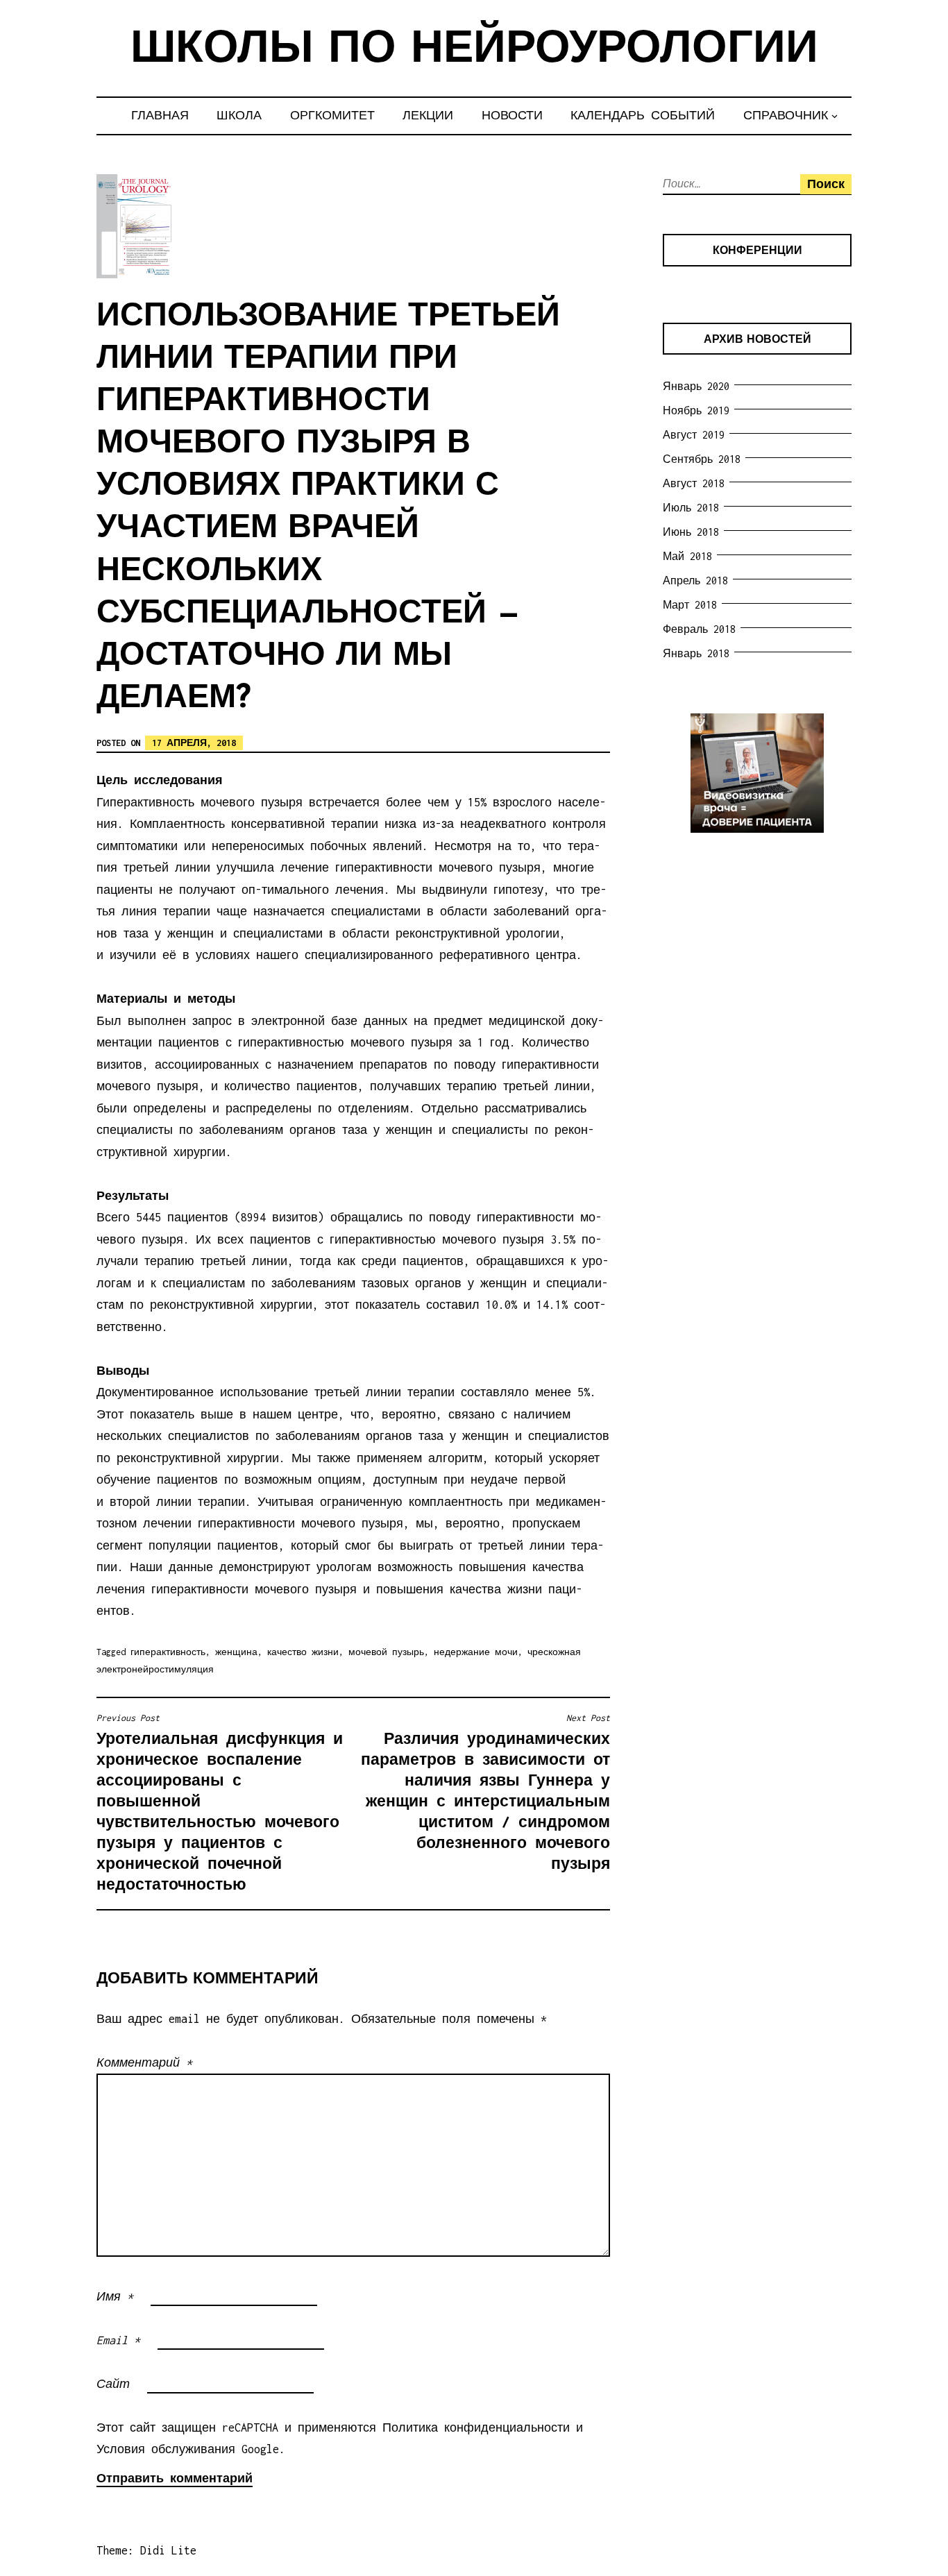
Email (118, 2340)
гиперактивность (168, 1652)
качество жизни (303, 1652)
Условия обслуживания (166, 2449)
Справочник (786, 115)
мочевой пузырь (386, 1652)
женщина (236, 1652)
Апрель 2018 (695, 581)
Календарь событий (643, 115)
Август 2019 (694, 435)
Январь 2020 (696, 386)
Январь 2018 (696, 653)
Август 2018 (694, 483)
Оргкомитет (332, 115)
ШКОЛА (239, 115)
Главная (160, 115)
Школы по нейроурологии (474, 50)
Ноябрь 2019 (696, 410)
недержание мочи (476, 1652)
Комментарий (144, 2062)
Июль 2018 (691, 508)
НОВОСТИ (512, 115)
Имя (115, 2296)
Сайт (113, 2384)
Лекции (428, 115)
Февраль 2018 (699, 629)
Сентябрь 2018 (702, 459)
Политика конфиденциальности (476, 2427)
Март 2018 (690, 605)
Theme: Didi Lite (146, 2550)
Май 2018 (687, 556)
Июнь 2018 (691, 532)
